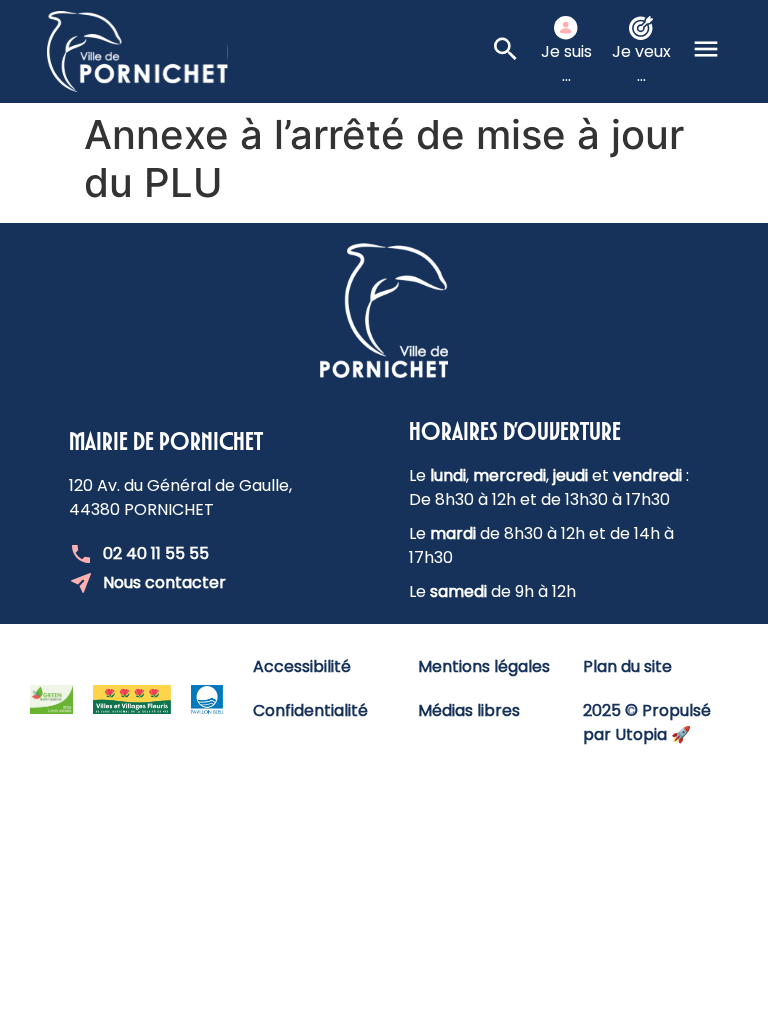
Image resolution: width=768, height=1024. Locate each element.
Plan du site (627, 666)
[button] (706, 52)
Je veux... (641, 63)
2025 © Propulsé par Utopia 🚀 (647, 722)
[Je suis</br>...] (566, 28)
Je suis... (566, 63)
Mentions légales (484, 666)
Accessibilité (302, 666)
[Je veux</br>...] (641, 28)
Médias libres (469, 710)
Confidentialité (310, 710)
